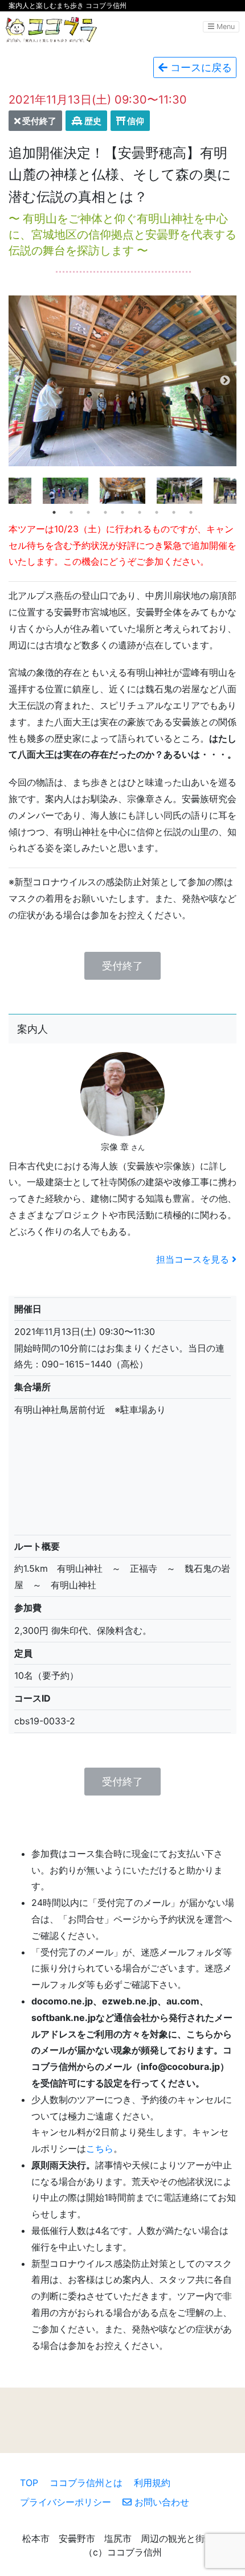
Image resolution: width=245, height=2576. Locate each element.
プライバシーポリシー (66, 2502)
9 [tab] (191, 512)
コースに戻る (200, 67)
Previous (20, 381)
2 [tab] (71, 512)
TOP (29, 2483)
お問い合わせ (160, 2502)
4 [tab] (105, 512)
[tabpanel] (122, 491)
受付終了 (122, 966)
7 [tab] (157, 512)
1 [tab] (54, 512)
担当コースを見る (194, 1259)
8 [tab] (174, 512)
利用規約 (152, 2483)
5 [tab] (122, 512)
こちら (100, 2148)
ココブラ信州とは (86, 2483)
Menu (224, 26)
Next (225, 381)
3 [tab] (88, 512)
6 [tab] (140, 512)
